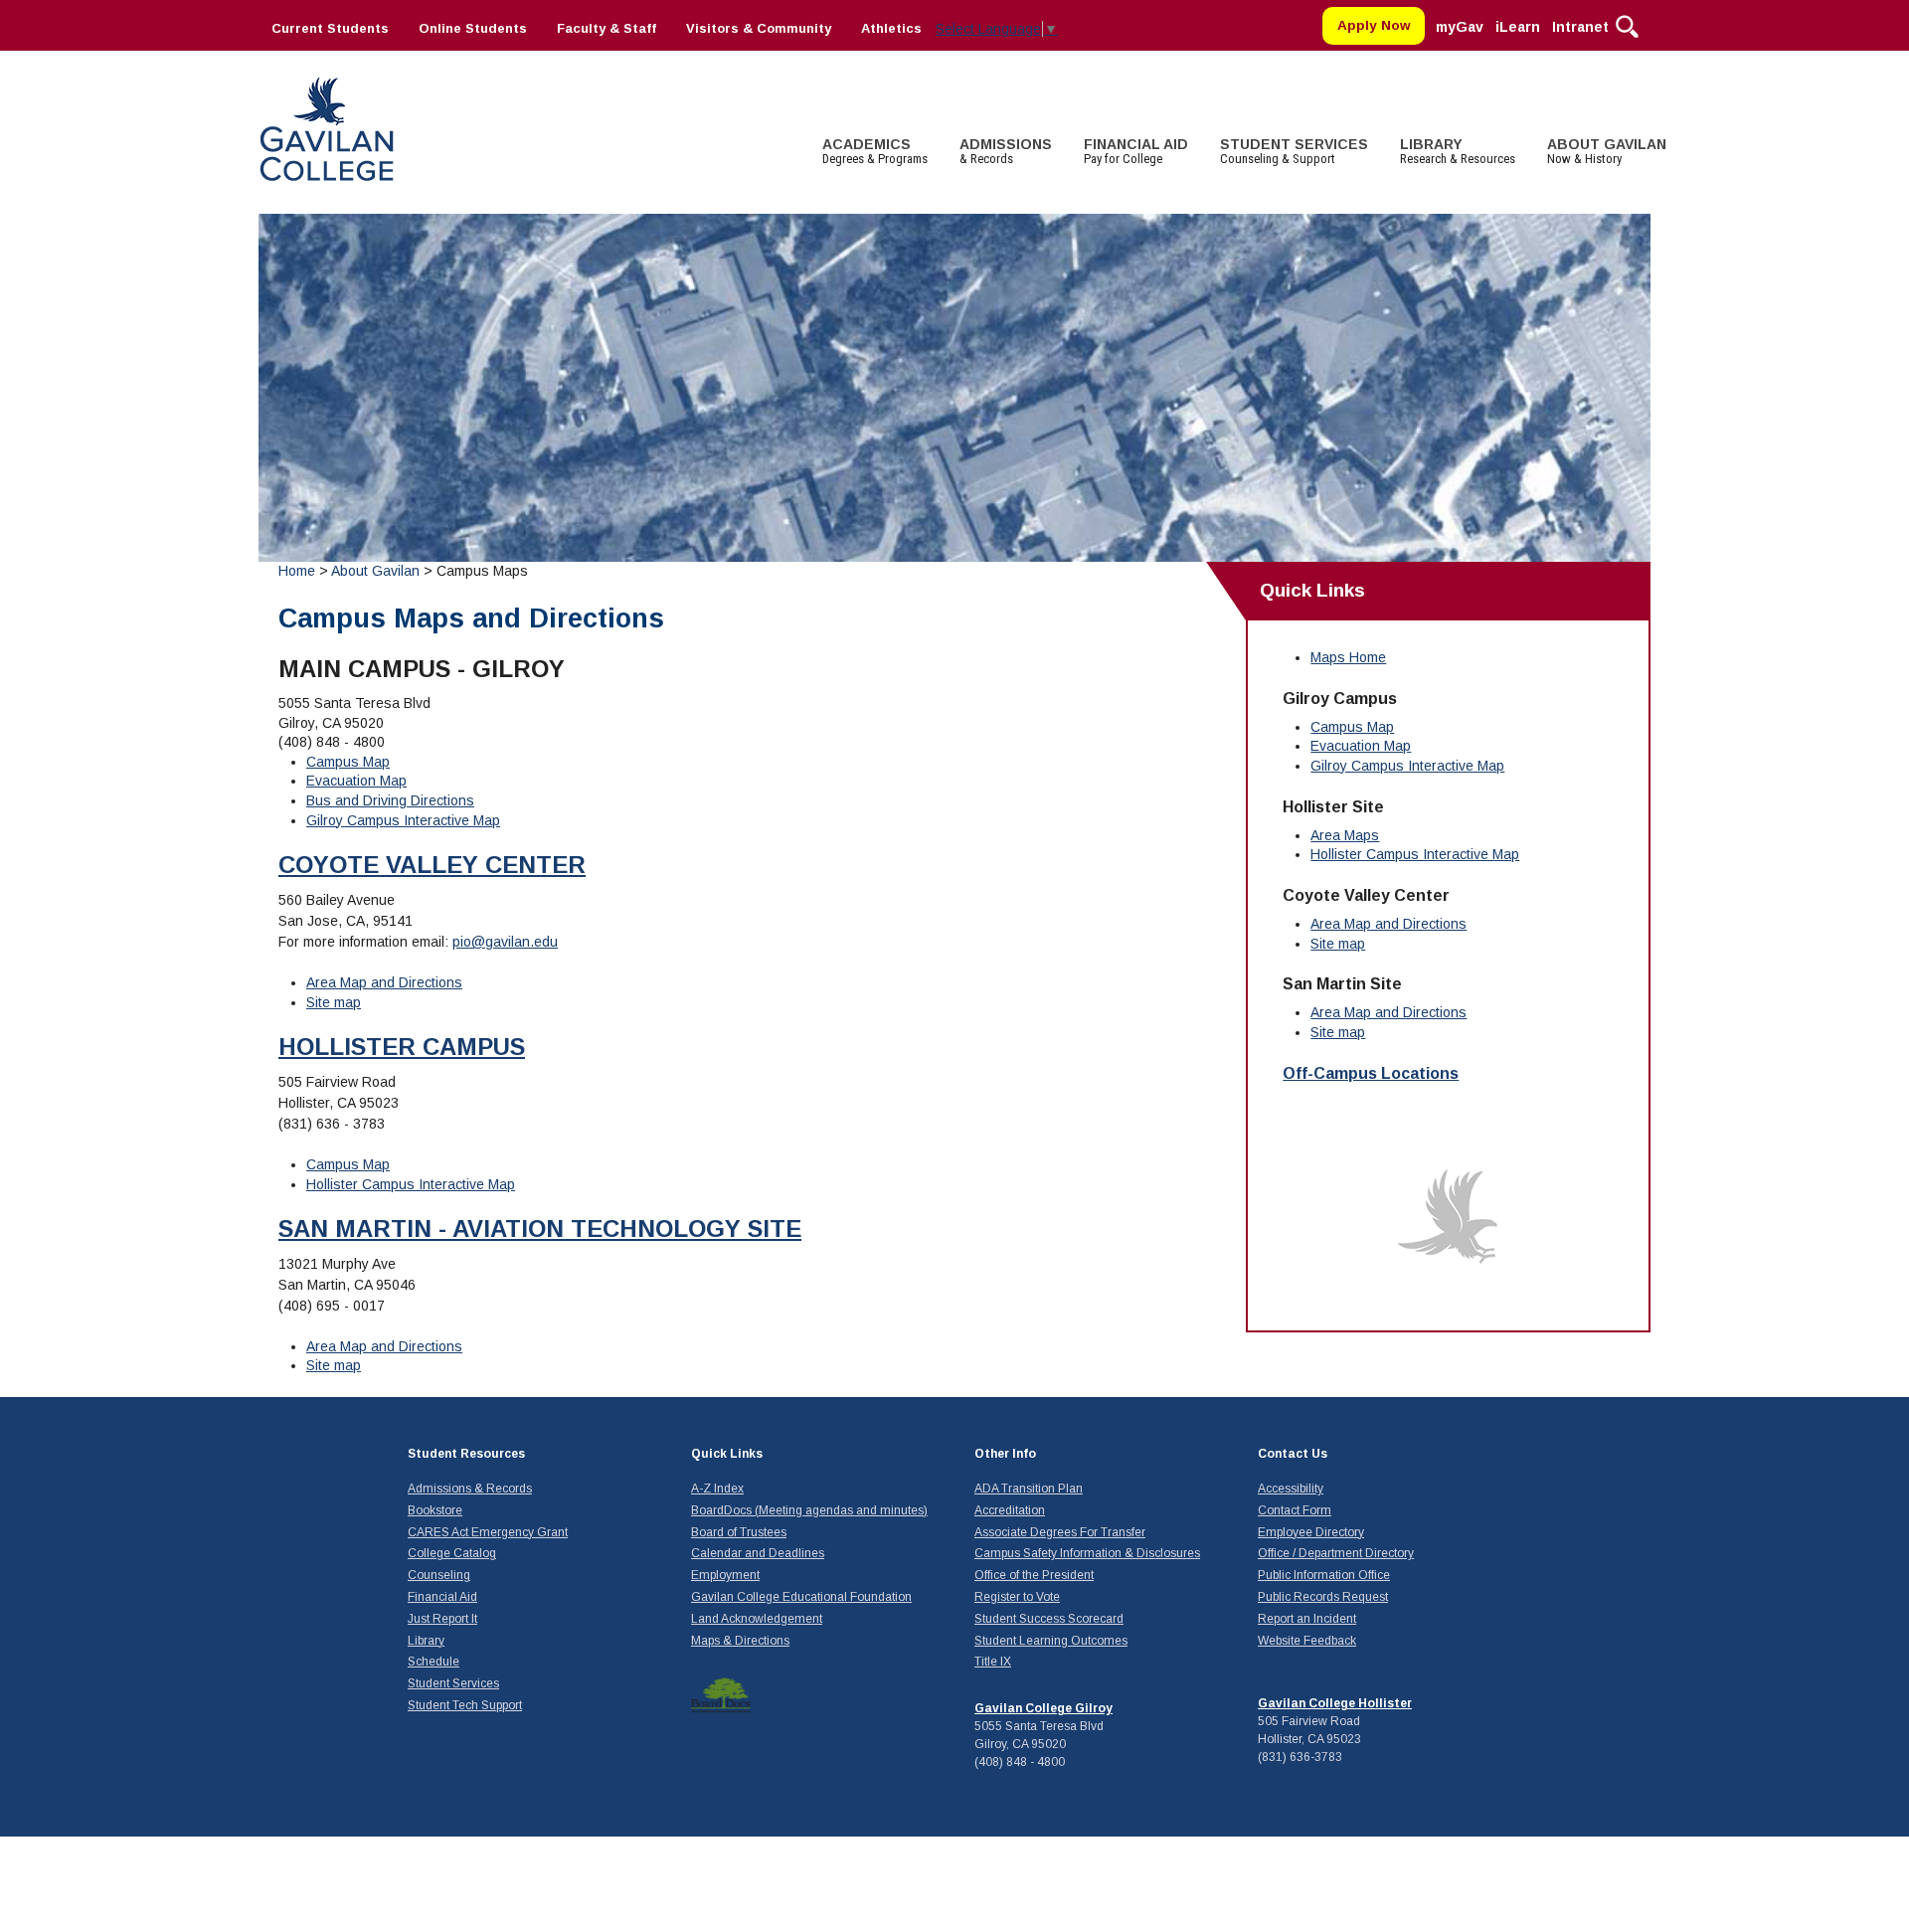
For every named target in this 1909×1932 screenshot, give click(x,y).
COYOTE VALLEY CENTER (432, 865)
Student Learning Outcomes (1051, 1641)
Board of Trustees (739, 1532)
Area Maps (1345, 835)
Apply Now (1374, 25)
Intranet (1580, 27)
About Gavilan (375, 571)
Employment (725, 1575)
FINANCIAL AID (1136, 151)
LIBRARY (1458, 151)
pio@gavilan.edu (505, 942)
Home (297, 571)
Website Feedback (1307, 1641)
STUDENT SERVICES (1294, 151)
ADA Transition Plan (1029, 1489)
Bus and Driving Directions (390, 800)
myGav (1460, 27)
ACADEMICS (875, 151)
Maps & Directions (740, 1641)
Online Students (473, 28)
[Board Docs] (721, 1695)
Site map (334, 1002)
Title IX (993, 1662)
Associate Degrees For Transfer (1060, 1532)
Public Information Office (1324, 1575)
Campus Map (348, 762)
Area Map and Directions (384, 982)
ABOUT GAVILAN (1607, 151)
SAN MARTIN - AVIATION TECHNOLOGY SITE (540, 1229)
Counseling (439, 1575)
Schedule (434, 1662)
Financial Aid (442, 1597)
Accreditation (1010, 1510)
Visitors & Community (759, 28)
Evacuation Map (356, 781)
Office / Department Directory (1336, 1553)
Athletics (891, 28)
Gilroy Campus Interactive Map (403, 820)
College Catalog (452, 1553)
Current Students (330, 28)
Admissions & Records (470, 1489)
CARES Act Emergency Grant (488, 1532)
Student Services (453, 1683)
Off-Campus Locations (1371, 1073)
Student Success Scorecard (1049, 1619)
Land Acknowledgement (757, 1619)
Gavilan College (326, 127)
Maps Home (1348, 657)
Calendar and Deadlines (758, 1553)
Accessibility (1291, 1489)
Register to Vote (1017, 1597)
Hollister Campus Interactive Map (411, 1184)
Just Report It (442, 1619)
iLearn (1518, 27)
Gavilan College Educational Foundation (801, 1597)
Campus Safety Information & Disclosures (1087, 1553)
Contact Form (1295, 1510)
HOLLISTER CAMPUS (402, 1047)
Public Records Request (1323, 1597)
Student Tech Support (465, 1705)
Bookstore (435, 1510)
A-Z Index (717, 1489)
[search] (1627, 25)
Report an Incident (1307, 1619)
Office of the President (1034, 1575)
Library (426, 1641)
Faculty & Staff (607, 28)
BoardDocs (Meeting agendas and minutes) (809, 1510)
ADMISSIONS (1006, 151)
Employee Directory (1311, 1532)
